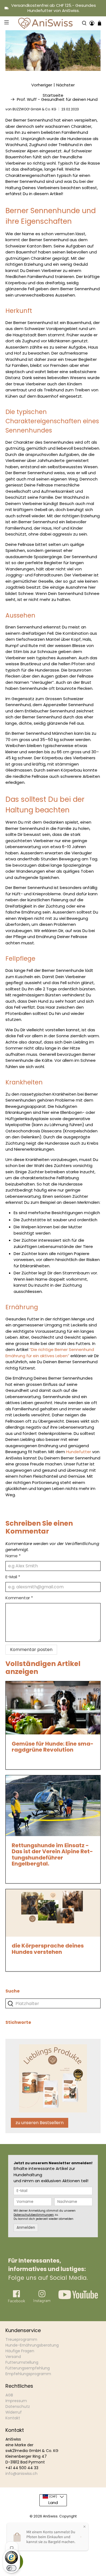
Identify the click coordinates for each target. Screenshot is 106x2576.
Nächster (66, 85)
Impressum (16, 2401)
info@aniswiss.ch (21, 2474)
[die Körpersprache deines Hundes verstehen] (53, 1913)
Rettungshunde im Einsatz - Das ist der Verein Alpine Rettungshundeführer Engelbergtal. (52, 1855)
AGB (9, 2395)
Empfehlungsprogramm (28, 2374)
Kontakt (13, 2418)
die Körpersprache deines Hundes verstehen (48, 1949)
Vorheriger (42, 85)
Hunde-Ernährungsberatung (32, 2345)
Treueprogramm (21, 2339)
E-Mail (13, 1577)
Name (13, 1556)
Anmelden (26, 2228)
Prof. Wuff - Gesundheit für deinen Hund (57, 99)
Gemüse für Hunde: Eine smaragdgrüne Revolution (53, 1747)
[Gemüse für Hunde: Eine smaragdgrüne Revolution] (53, 1708)
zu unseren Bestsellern (40, 2123)
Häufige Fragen (20, 2351)
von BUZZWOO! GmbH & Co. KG (31, 109)
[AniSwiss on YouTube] (78, 2298)
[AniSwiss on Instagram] (42, 2301)
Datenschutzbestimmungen (34, 2215)
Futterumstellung (22, 2362)
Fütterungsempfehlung (28, 2368)
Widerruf (14, 2412)
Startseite (53, 95)
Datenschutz (18, 2406)
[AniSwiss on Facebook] (17, 2302)
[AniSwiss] (45, 23)
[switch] (11, 2568)
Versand (13, 2357)
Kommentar (19, 1598)
